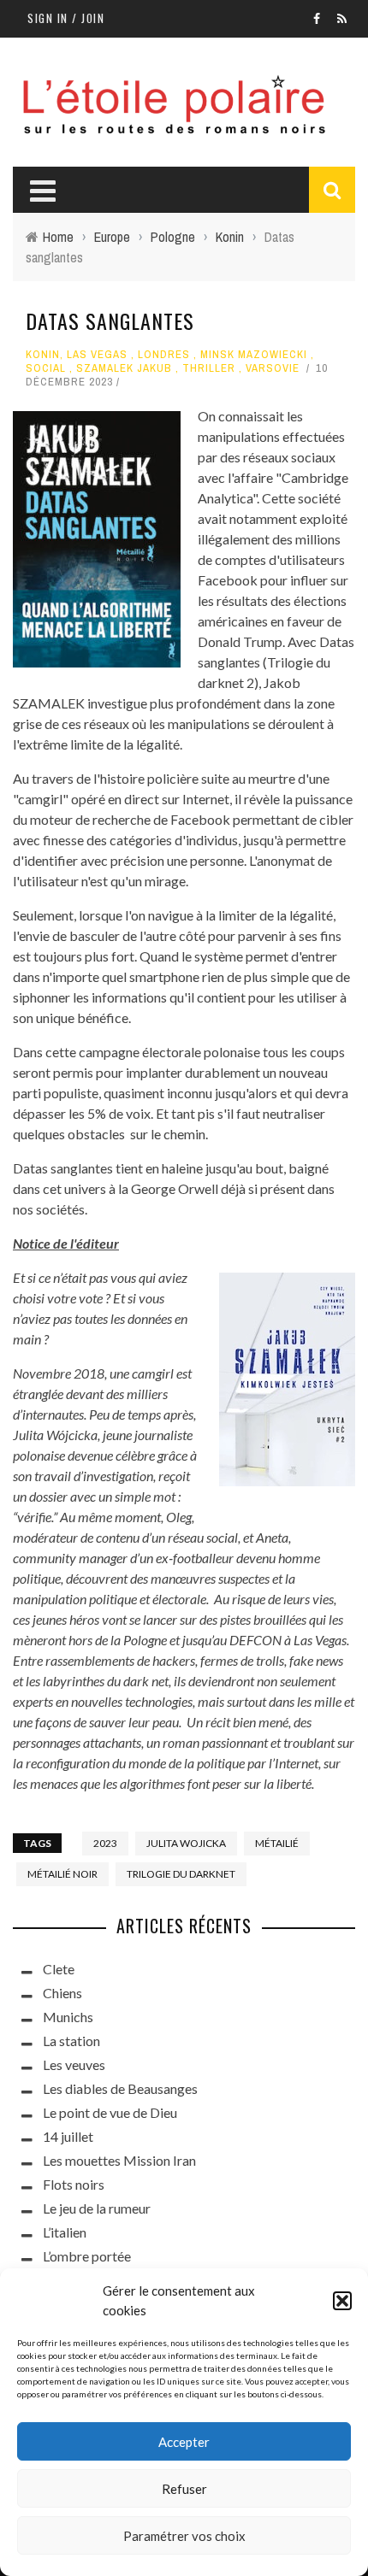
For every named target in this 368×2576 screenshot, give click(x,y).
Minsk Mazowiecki (254, 354)
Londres (164, 354)
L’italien (65, 2232)
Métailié (277, 1843)
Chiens (62, 1993)
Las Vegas (97, 354)
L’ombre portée (87, 2256)
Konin (43, 354)
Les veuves (74, 2064)
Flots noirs (74, 2184)
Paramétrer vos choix (184, 2536)
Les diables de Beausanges (120, 2088)
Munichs (68, 2017)
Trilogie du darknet (181, 1874)
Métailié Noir (62, 1874)
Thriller (209, 368)
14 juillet (68, 2136)
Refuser (184, 2489)
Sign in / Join (66, 18)
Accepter (184, 2442)
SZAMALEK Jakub (124, 368)
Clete (59, 1969)
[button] (342, 2301)
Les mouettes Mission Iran (119, 2160)
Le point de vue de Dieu (110, 2112)
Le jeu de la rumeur (97, 2208)
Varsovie (273, 368)
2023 (105, 1843)
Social (46, 368)
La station (71, 2041)
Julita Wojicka (186, 1843)
